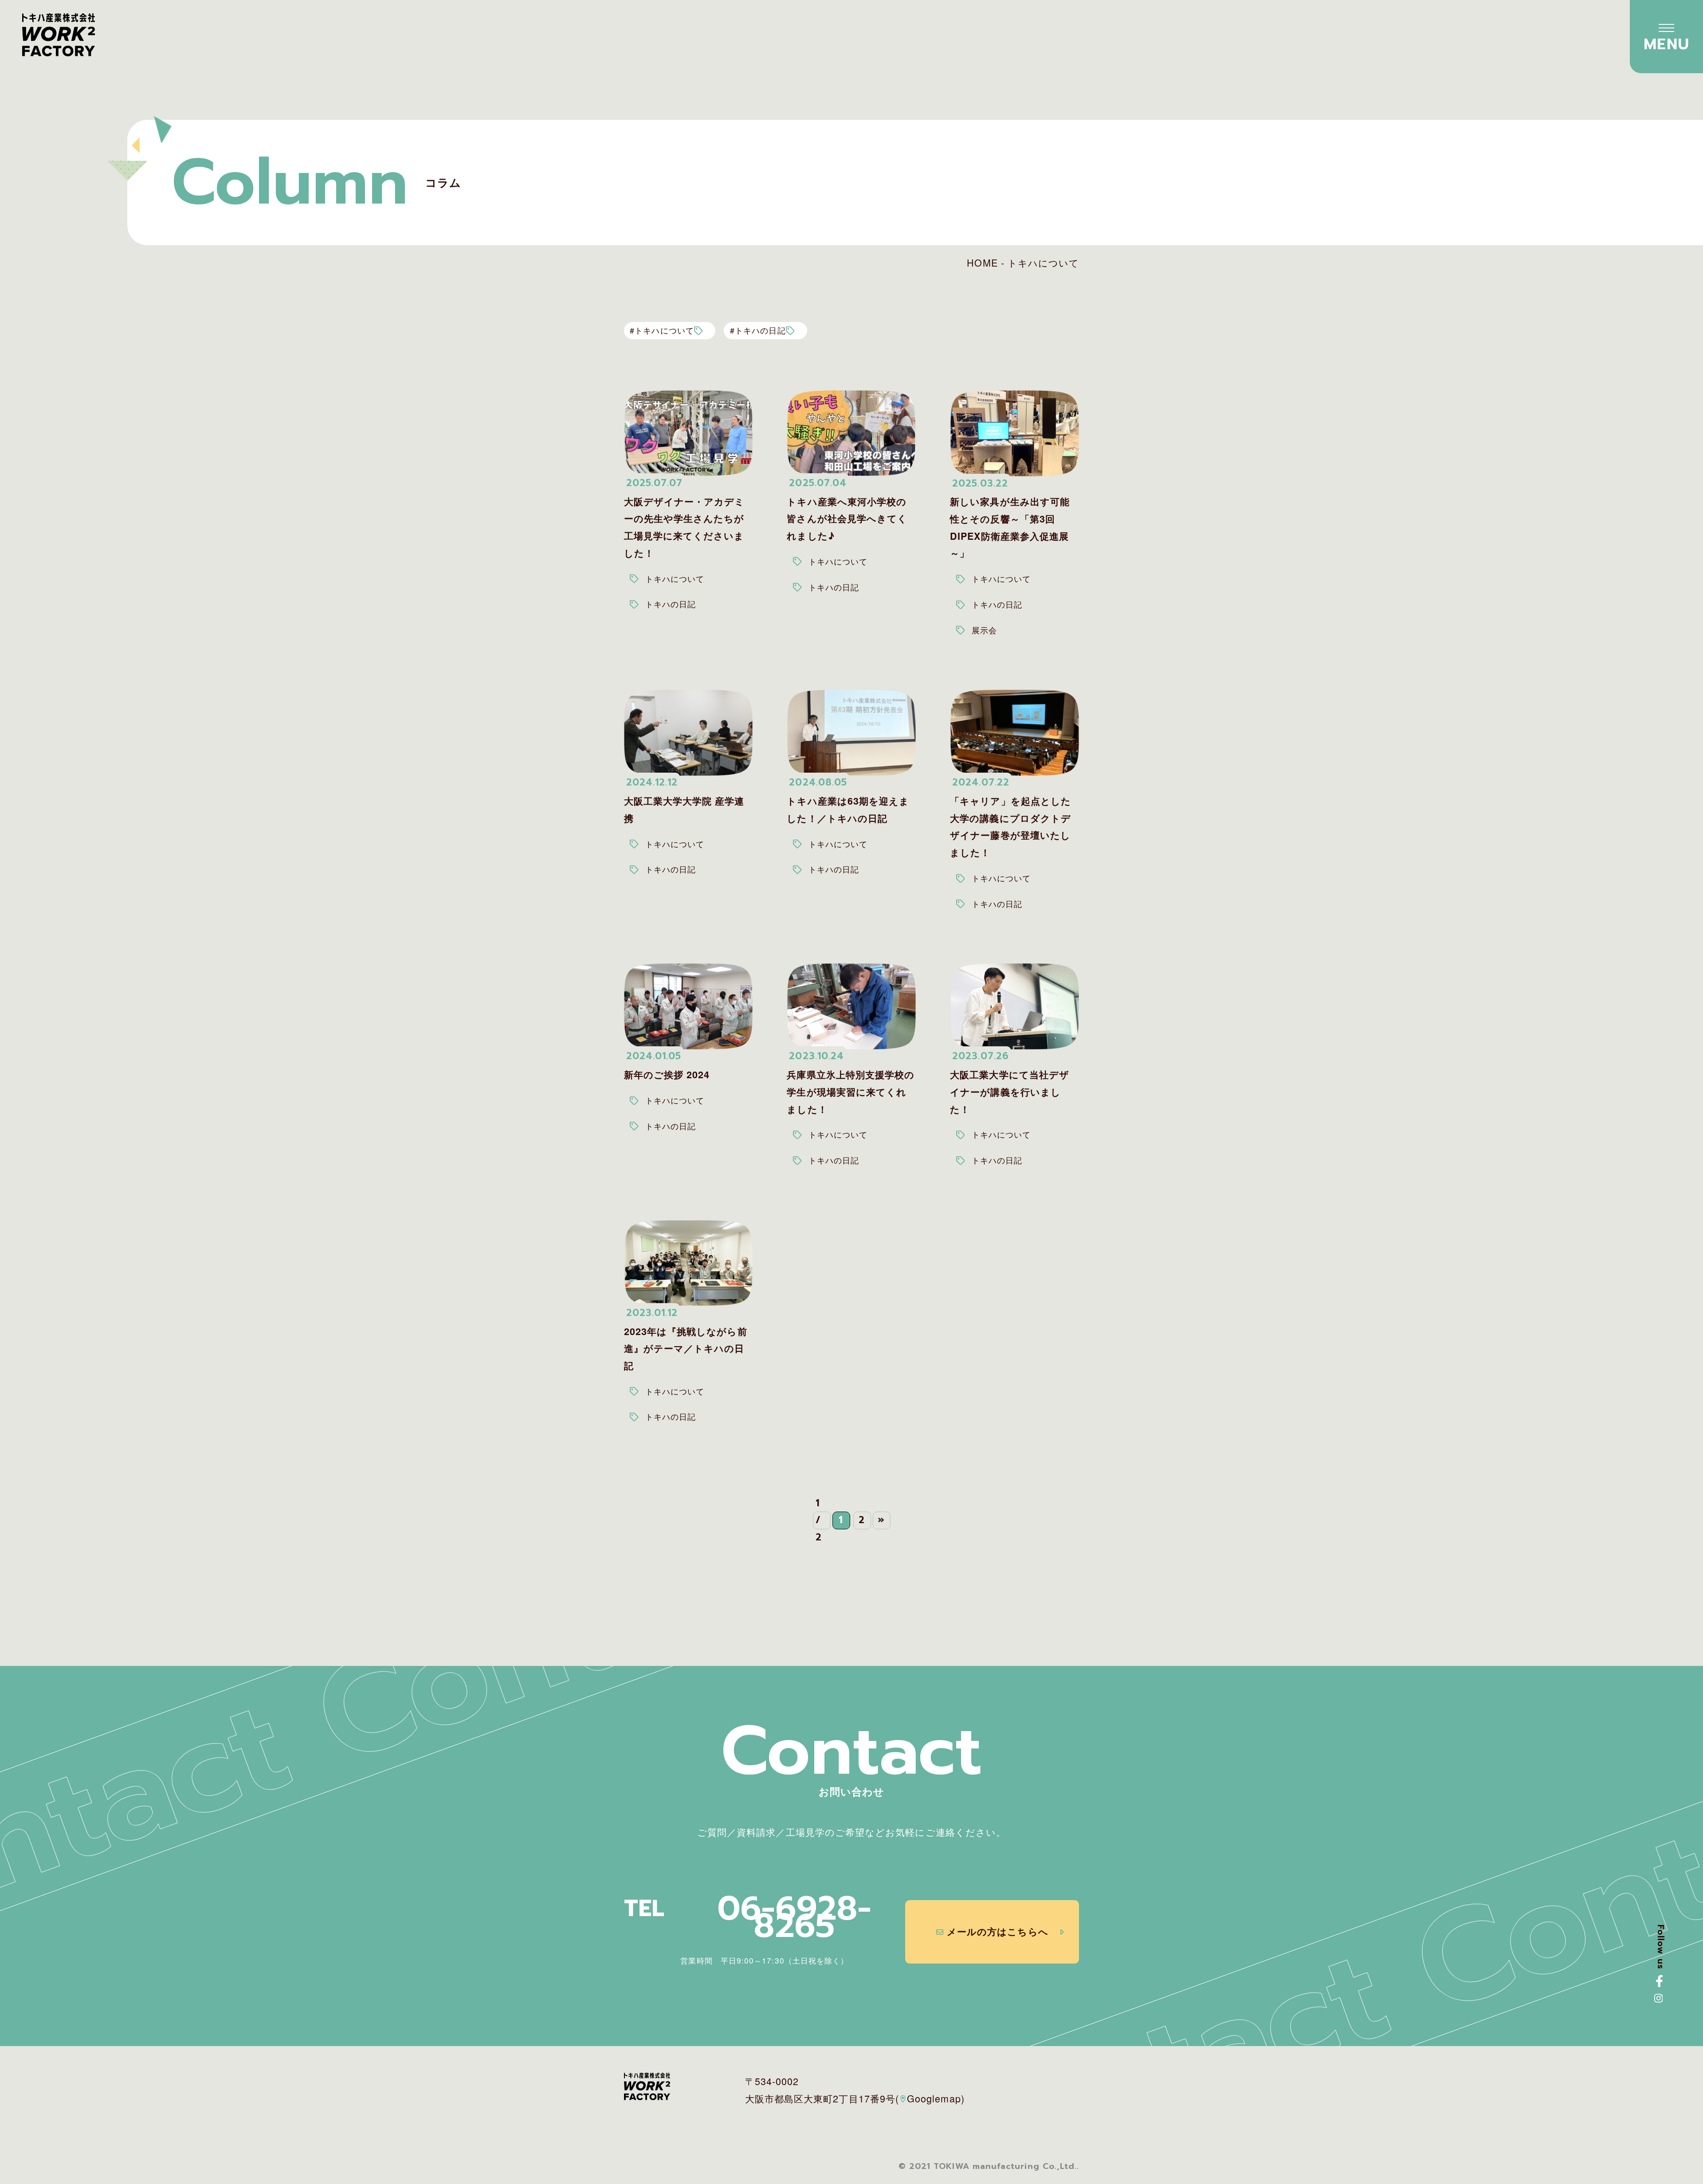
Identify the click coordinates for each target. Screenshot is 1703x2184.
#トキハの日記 (758, 330)
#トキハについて (662, 330)
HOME (982, 262)
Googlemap (934, 2098)
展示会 (984, 630)
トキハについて (675, 579)
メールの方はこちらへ (998, 1931)
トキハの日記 (671, 604)
